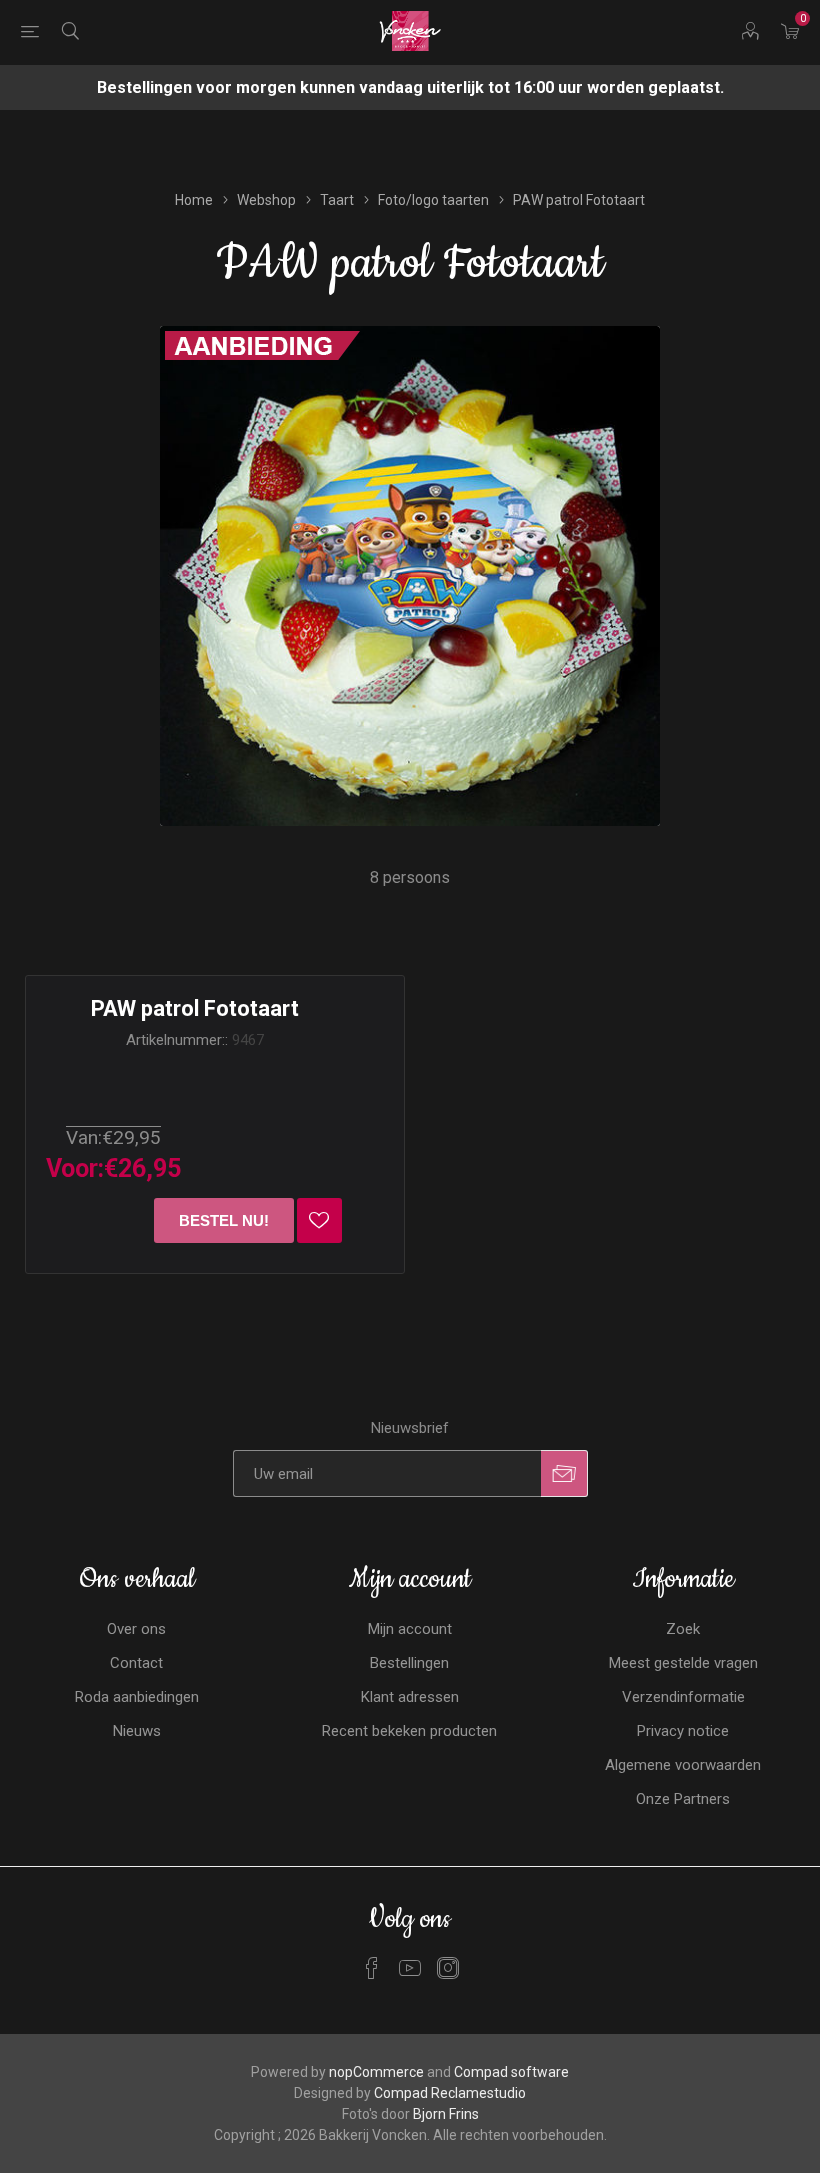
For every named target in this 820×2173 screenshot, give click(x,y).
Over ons (136, 1629)
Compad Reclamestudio (450, 2093)
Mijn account (410, 1629)
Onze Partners (683, 1799)
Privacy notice (683, 1731)
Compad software (511, 2072)
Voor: (75, 1168)
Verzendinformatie (683, 1697)
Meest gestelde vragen (683, 1663)
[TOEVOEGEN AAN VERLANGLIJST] (319, 1220)
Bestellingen (409, 1663)
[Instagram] (448, 1968)
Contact (136, 1663)
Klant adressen (410, 1697)
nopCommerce (376, 2072)
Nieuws (137, 1731)
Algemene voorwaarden (683, 1765)
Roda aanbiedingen (137, 1697)
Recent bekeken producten (409, 1731)
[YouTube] (410, 1968)
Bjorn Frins (446, 2114)
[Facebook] (372, 1968)
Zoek (683, 1629)
